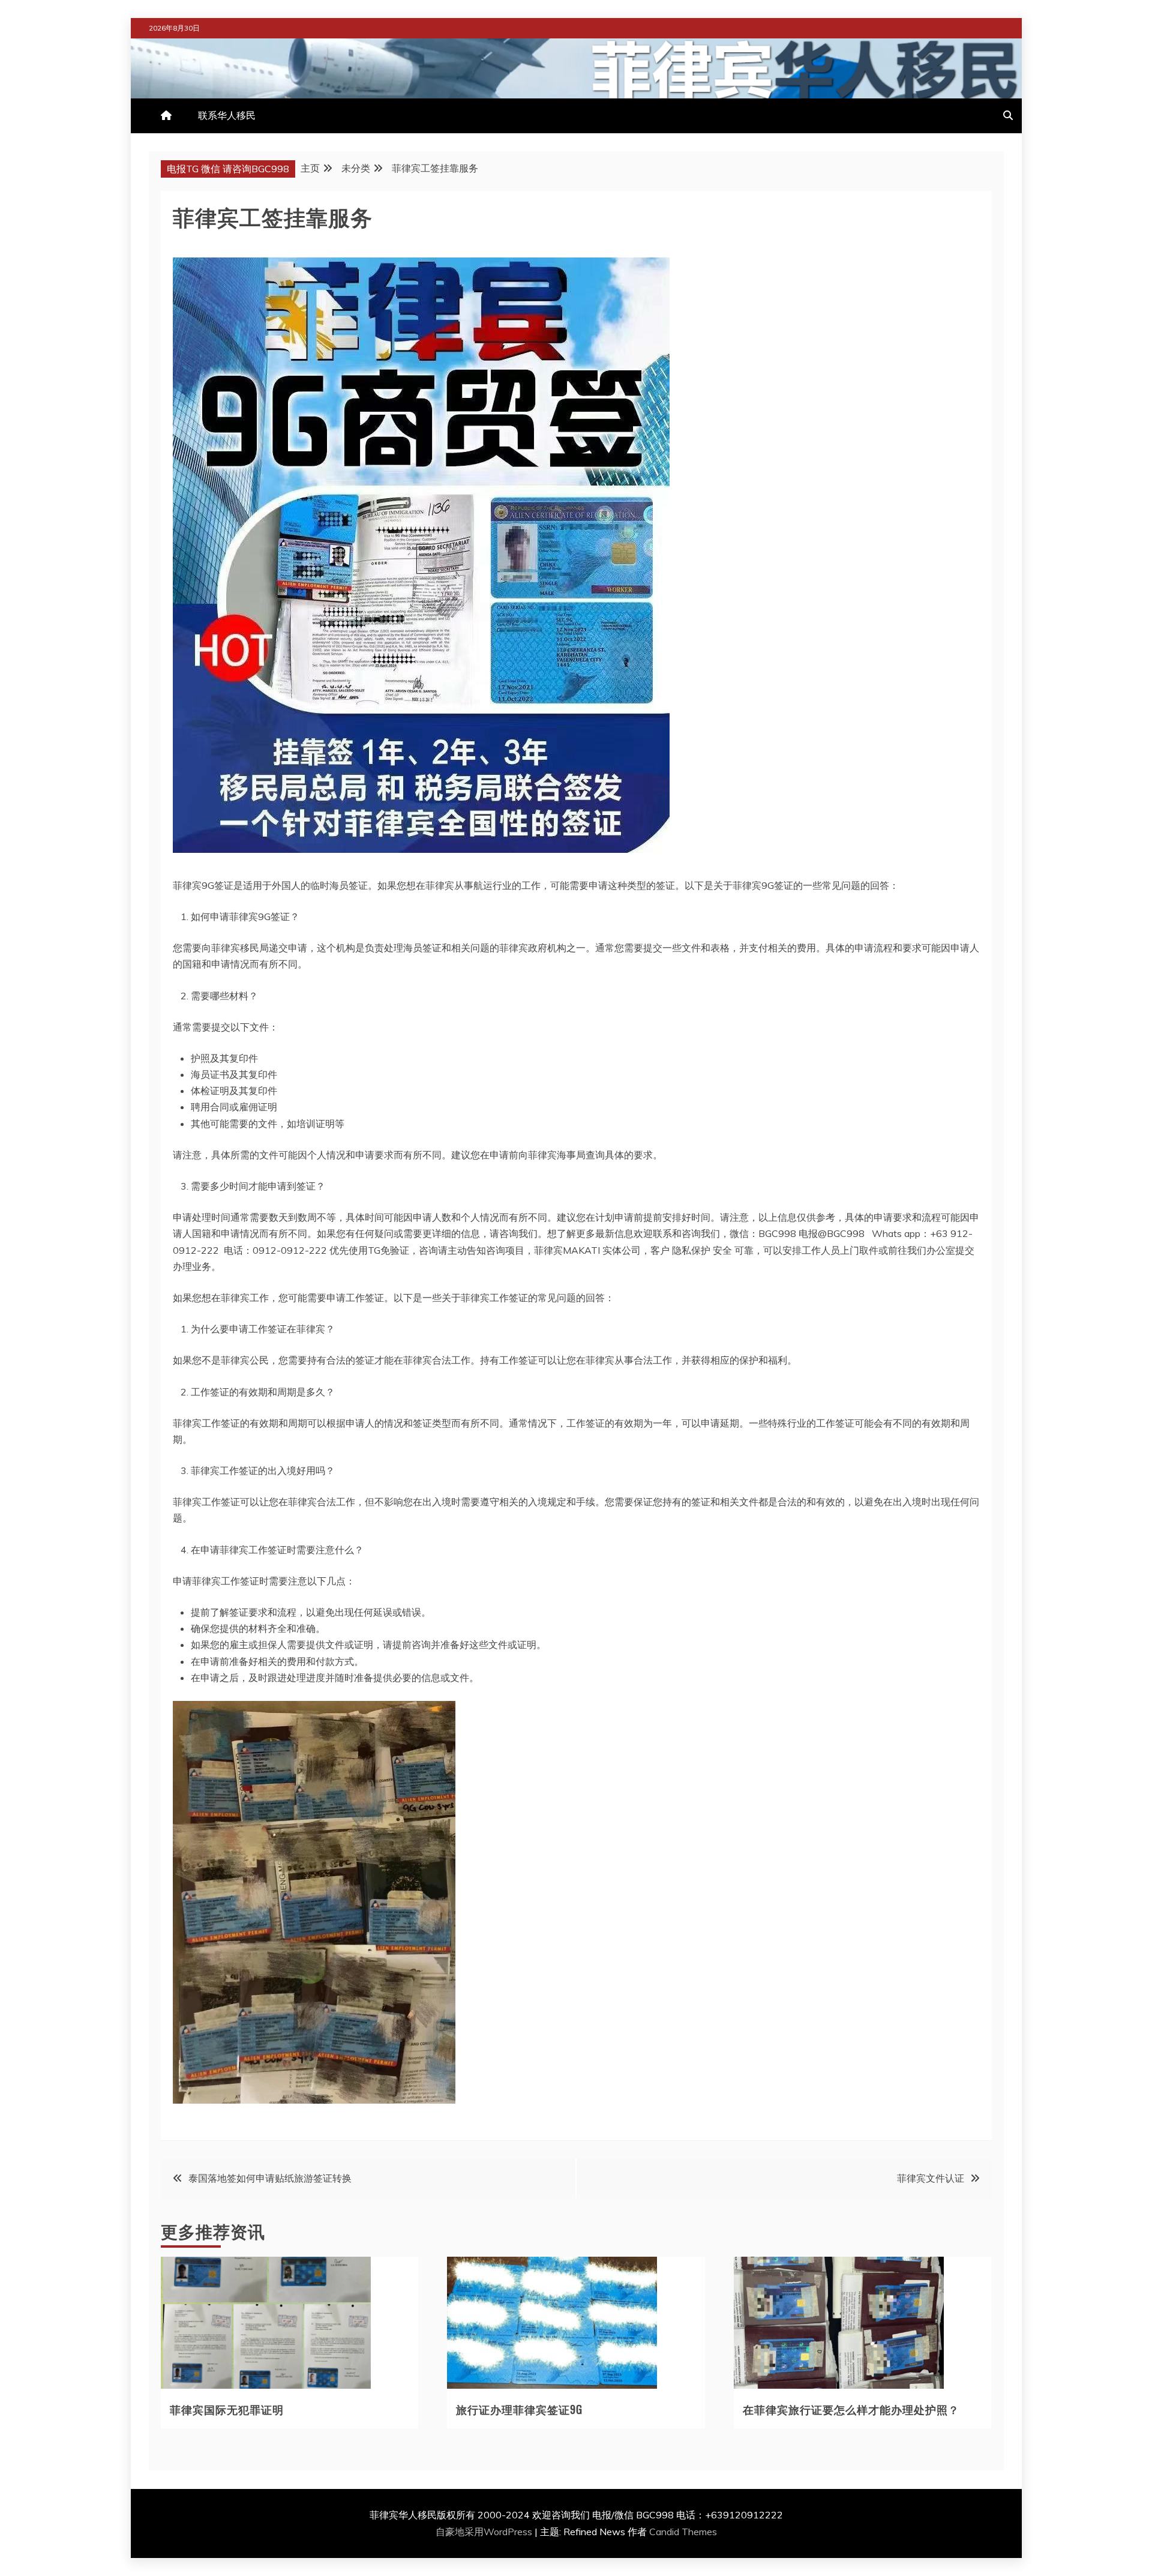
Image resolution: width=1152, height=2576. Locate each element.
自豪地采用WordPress (485, 2532)
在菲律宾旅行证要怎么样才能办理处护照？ (851, 2409)
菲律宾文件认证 (931, 2178)
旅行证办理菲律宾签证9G (519, 2409)
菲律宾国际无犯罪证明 (227, 2409)
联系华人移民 (227, 115)
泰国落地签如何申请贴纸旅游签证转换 (270, 2178)
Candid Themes (683, 2532)
